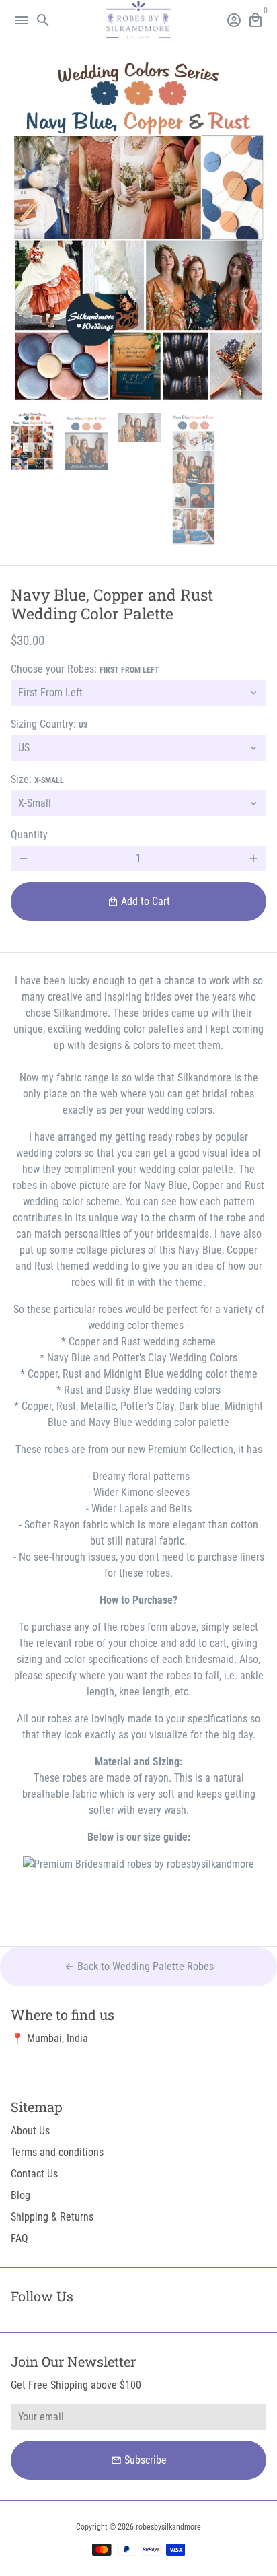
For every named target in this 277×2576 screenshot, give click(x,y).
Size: (37, 779)
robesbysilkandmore (168, 2527)
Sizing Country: (49, 724)
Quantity (29, 835)
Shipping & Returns (52, 2217)
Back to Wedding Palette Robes (139, 1966)
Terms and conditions (57, 2152)
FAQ (19, 2238)
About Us (30, 2131)
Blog (21, 2195)
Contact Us (34, 2174)
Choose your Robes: (85, 669)
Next (253, 232)
